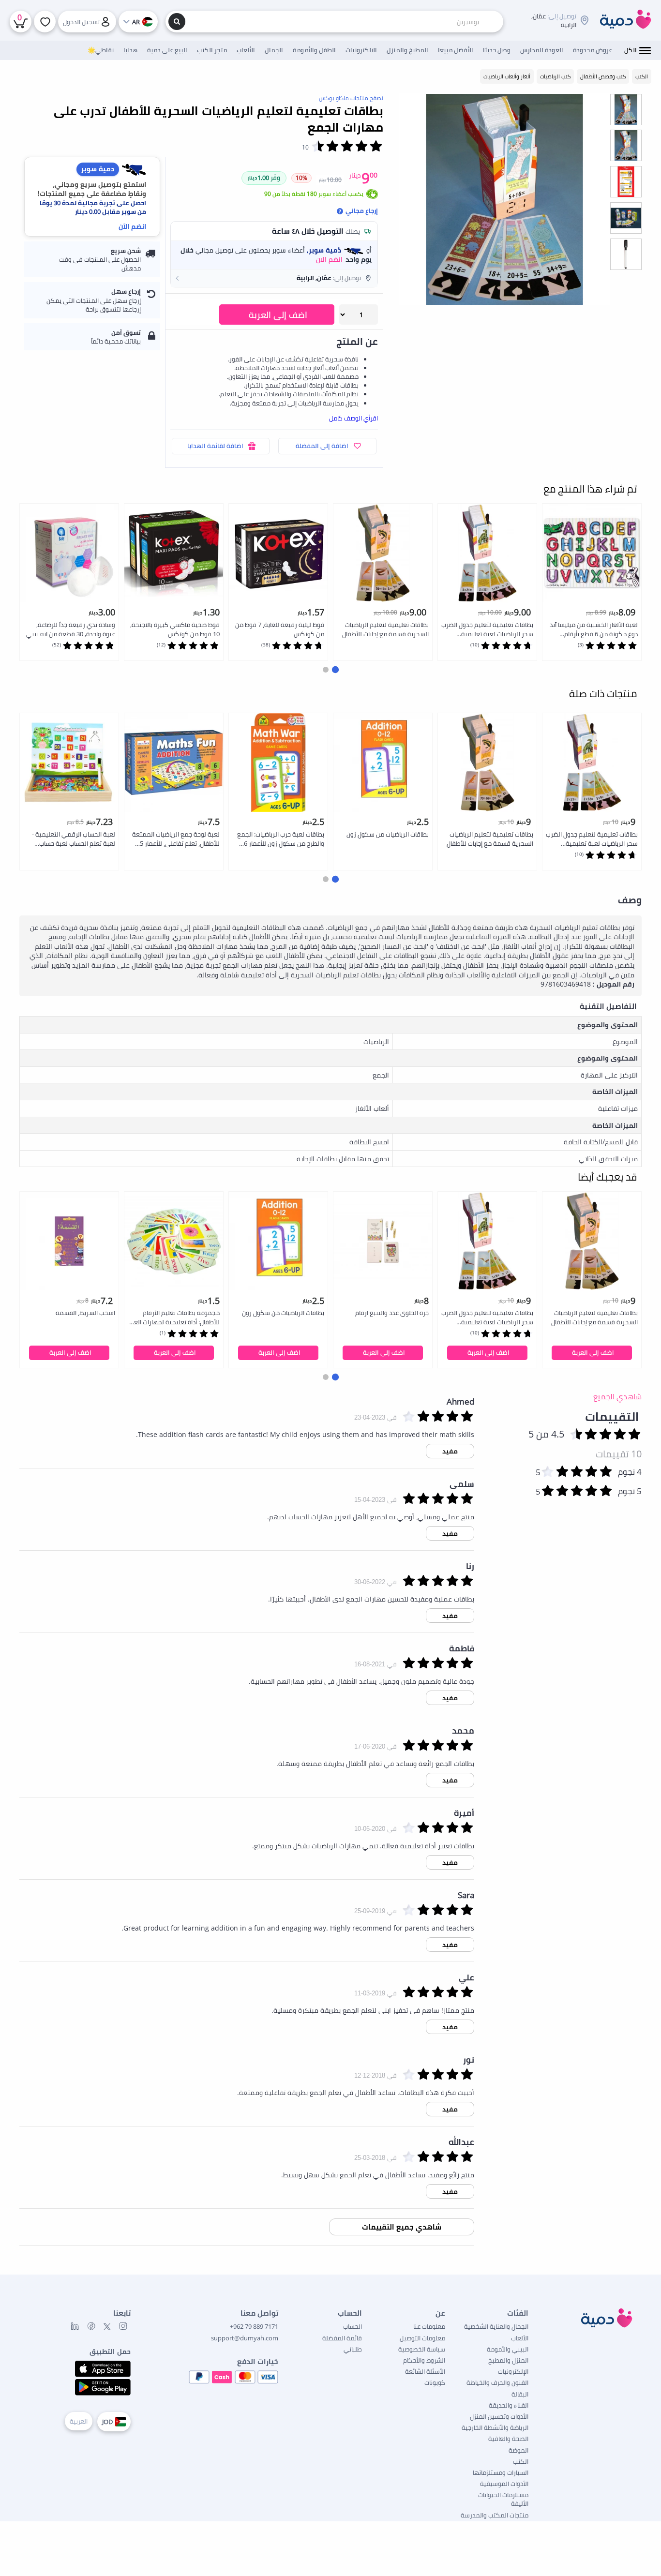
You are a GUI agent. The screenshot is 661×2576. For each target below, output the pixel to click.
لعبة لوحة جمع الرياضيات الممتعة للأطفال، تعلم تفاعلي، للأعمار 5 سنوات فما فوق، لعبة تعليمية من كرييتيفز (175, 839)
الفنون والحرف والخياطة (497, 2382)
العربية (79, 2421)
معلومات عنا (429, 2326)
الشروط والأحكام (424, 2360)
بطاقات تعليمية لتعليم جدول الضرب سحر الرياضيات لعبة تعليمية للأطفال (487, 630)
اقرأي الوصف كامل (353, 418)
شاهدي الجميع (617, 1396)
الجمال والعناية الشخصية (496, 2326)
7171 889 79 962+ (254, 2326)
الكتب (521, 2461)
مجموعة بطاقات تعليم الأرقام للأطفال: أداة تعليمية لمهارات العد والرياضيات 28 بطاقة (175, 1318)
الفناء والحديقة (509, 2405)
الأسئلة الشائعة (425, 2371)
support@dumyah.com (245, 2338)
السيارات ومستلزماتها (501, 2472)
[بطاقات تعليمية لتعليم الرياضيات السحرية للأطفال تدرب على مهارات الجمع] (504, 199)
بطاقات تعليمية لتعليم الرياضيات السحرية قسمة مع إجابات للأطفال (385, 629)
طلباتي (353, 2349)
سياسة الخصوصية (422, 2349)
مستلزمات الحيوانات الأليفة (503, 2499)
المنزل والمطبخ (508, 2360)
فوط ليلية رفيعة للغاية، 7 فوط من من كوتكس (280, 629)
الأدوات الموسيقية (504, 2484)
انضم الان (329, 259)
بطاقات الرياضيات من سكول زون (388, 834)
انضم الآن (132, 226)
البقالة (520, 2394)
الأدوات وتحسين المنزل (499, 2416)
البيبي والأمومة (508, 2349)
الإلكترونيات (513, 2371)
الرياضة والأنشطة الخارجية (495, 2427)
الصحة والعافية (508, 2439)
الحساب (353, 2326)
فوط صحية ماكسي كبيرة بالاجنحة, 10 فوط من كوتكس (175, 629)
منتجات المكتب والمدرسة (495, 2515)
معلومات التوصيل (422, 2338)
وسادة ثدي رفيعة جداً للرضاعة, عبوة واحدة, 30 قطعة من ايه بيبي (71, 629)
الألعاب (520, 2338)
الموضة (518, 2450)
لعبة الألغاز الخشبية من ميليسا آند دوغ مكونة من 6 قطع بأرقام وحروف (594, 630)
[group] (626, 109)
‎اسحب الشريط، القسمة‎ (85, 1313)
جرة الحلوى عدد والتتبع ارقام (392, 1313)
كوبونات (435, 2382)
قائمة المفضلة (342, 2338)
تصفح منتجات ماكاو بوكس (351, 98)
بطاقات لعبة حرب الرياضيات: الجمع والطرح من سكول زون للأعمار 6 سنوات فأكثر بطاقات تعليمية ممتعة (281, 839)
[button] (274, 278)
